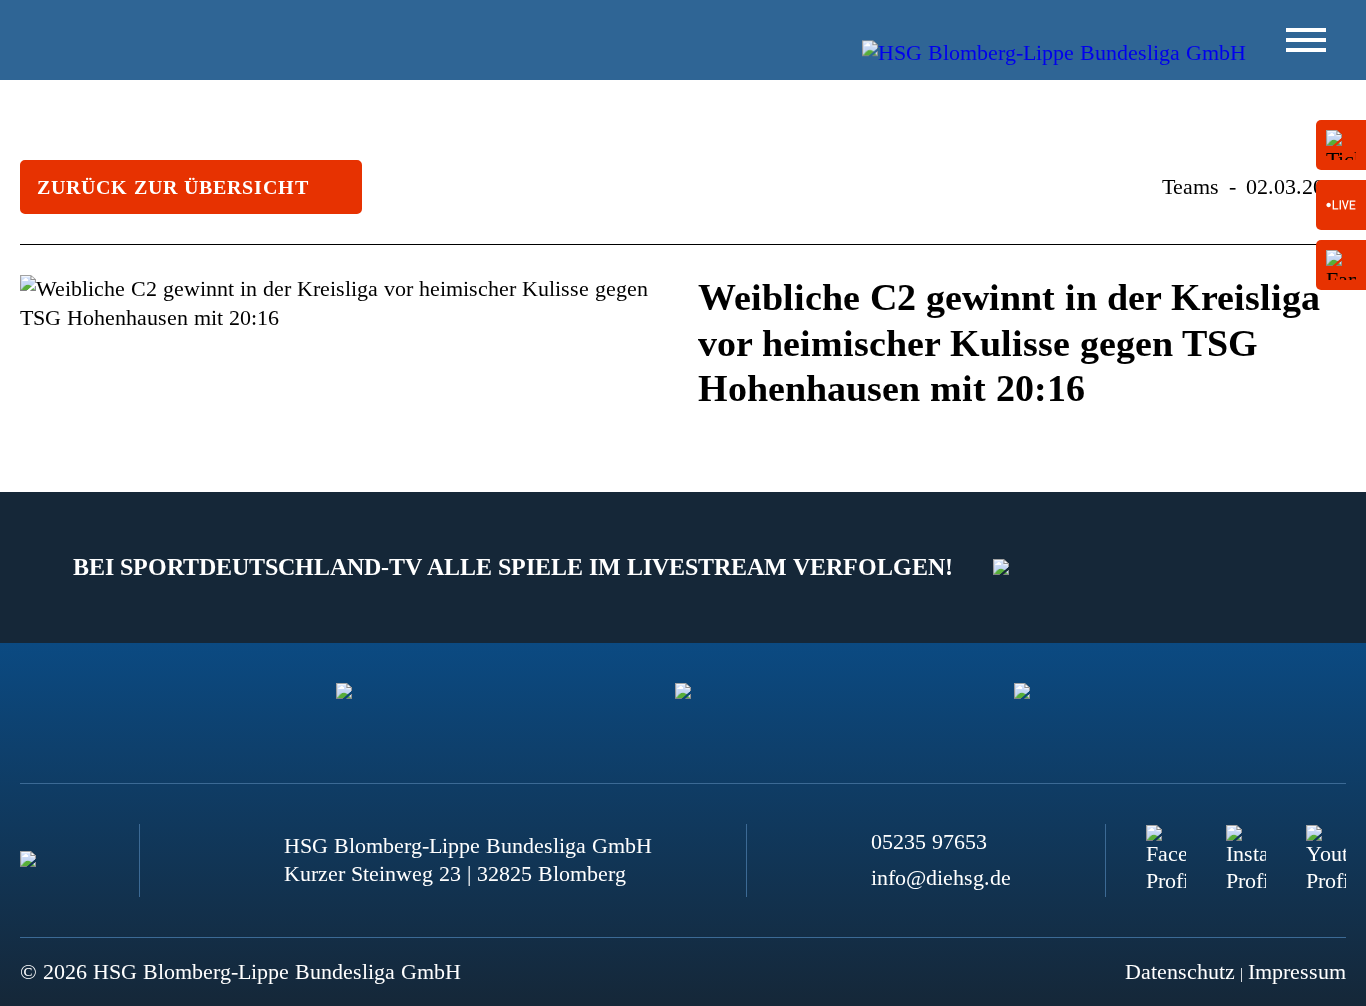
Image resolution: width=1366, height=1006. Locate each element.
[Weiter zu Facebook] (1166, 845)
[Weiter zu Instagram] (1246, 845)
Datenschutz (1180, 971)
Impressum (1297, 971)
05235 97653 (929, 841)
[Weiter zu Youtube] (1326, 845)
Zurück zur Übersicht (173, 187)
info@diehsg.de (941, 877)
